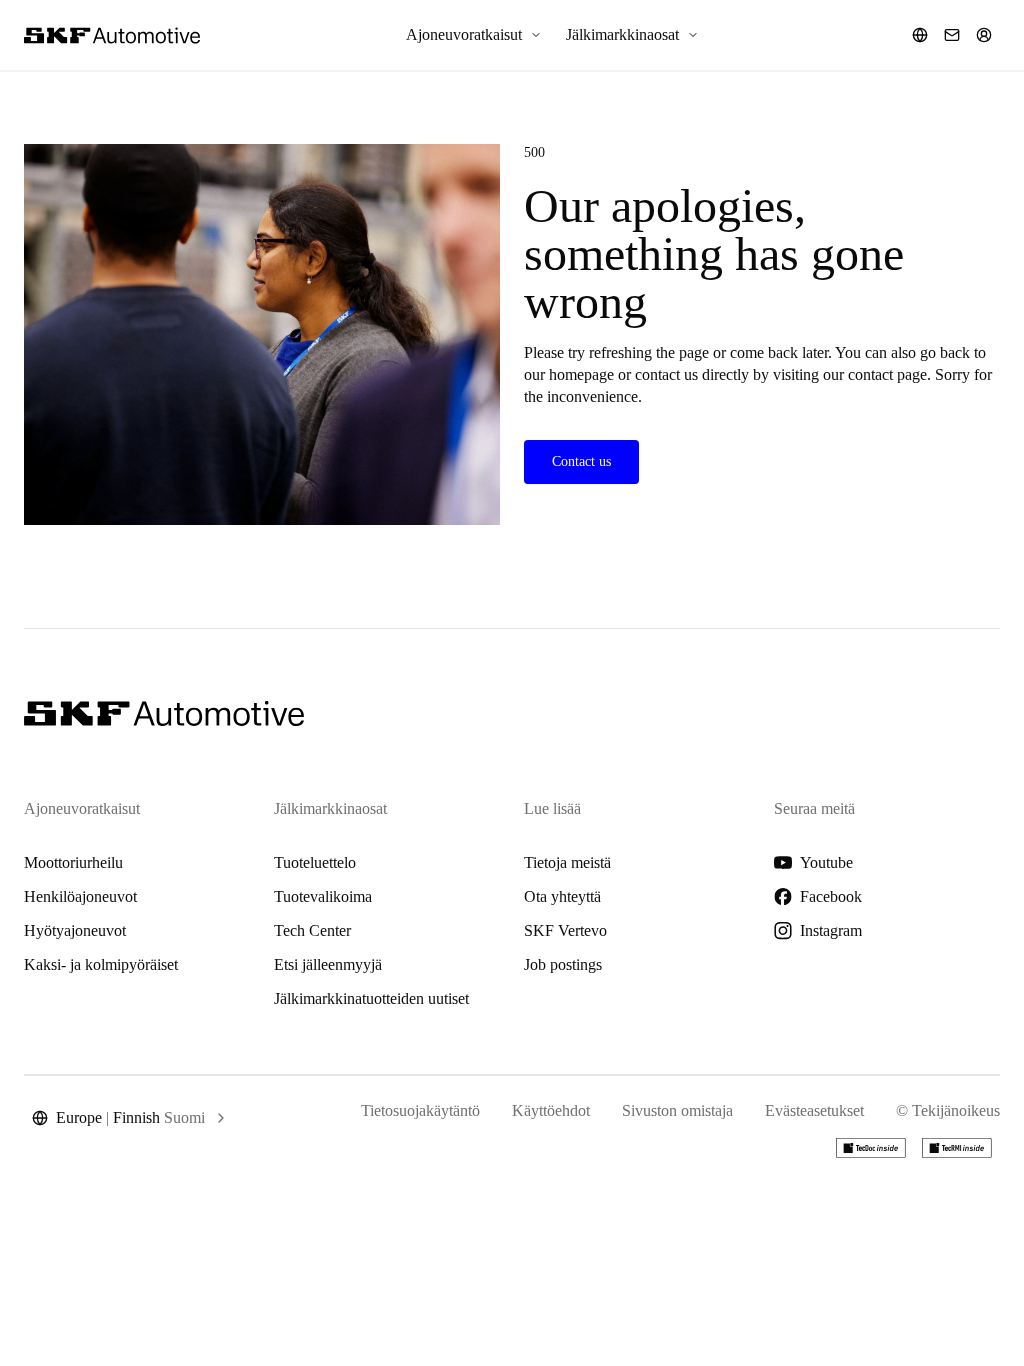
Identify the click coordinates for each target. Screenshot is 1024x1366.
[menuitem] (474, 35)
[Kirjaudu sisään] (984, 35)
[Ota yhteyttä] (952, 35)
